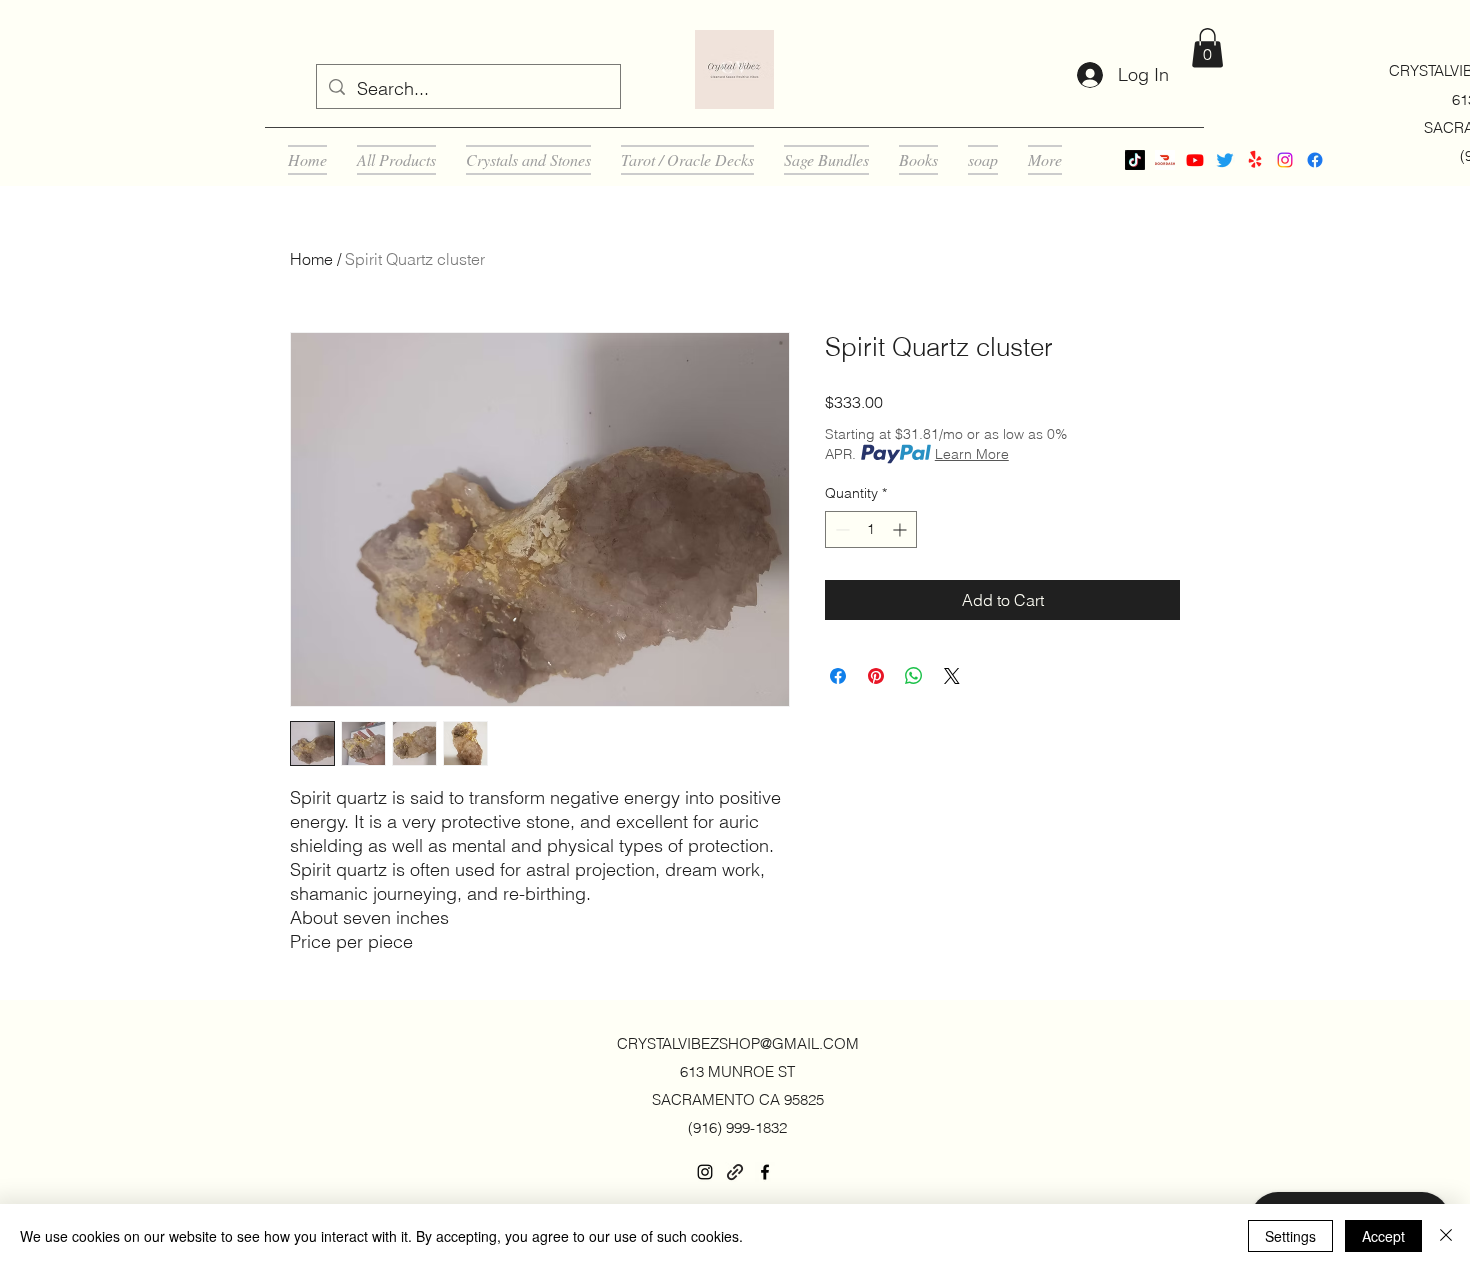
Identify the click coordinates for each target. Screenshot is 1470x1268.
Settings (1290, 1236)
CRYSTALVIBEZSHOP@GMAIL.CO (731, 1043)
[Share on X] (952, 676)
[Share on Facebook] (838, 676)
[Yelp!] (1255, 160)
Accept (1383, 1236)
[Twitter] (1225, 160)
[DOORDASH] (1165, 160)
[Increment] (901, 529)
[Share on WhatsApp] (914, 676)
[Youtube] (1195, 160)
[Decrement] (840, 529)
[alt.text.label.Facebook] (1315, 160)
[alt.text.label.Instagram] (1285, 160)
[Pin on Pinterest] (876, 676)
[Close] (1446, 1236)
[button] (1207, 47)
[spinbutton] (871, 529)
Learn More (972, 454)
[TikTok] (1135, 160)
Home (311, 259)
